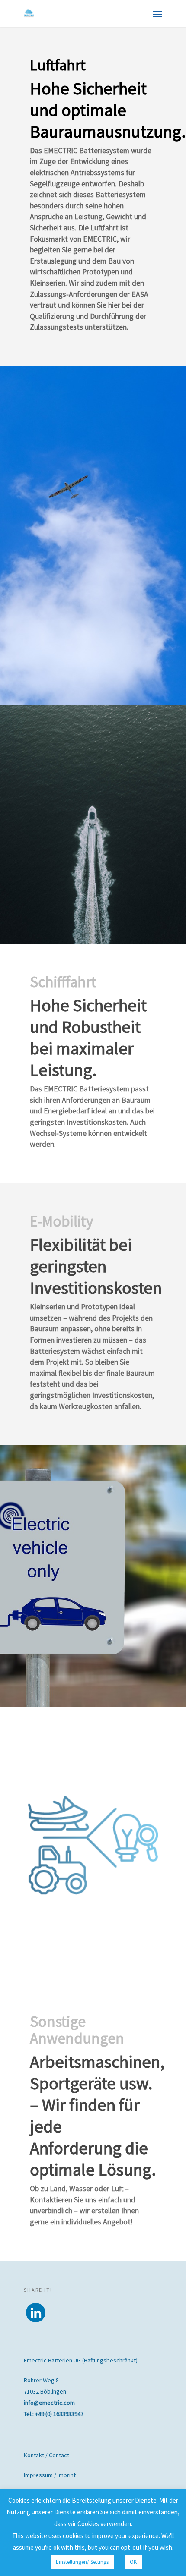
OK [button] (133, 2562)
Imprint (67, 2475)
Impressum (38, 2475)
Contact (59, 2455)
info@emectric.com (49, 2403)
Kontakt (35, 2455)
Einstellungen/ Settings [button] (82, 2562)
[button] (36, 2313)
